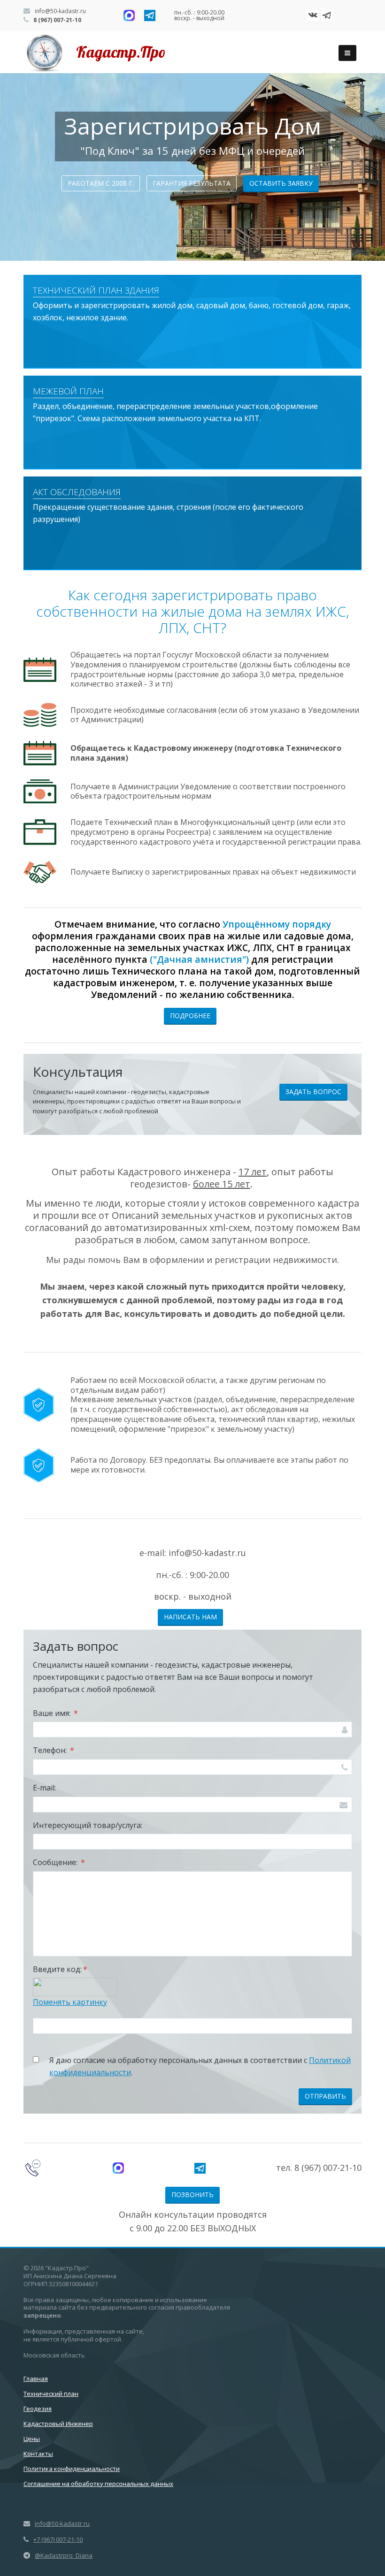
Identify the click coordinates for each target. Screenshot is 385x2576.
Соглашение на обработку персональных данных (98, 2484)
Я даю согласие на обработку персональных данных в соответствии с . (200, 2066)
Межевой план (68, 391)
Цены (32, 2439)
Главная (36, 2379)
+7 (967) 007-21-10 (58, 2539)
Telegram (327, 15)
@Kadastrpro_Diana (64, 2555)
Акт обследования (77, 492)
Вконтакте (313, 15)
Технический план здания (96, 290)
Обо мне (190, 186)
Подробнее (190, 1016)
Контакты (38, 2454)
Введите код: (60, 1969)
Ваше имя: (55, 1713)
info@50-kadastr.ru (60, 11)
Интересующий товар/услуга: (88, 1825)
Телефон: (54, 1750)
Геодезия (38, 2409)
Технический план (51, 2394)
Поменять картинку (70, 2002)
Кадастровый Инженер (58, 2424)
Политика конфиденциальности (72, 2469)
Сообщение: (59, 1862)
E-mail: (44, 1788)
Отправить (325, 2096)
